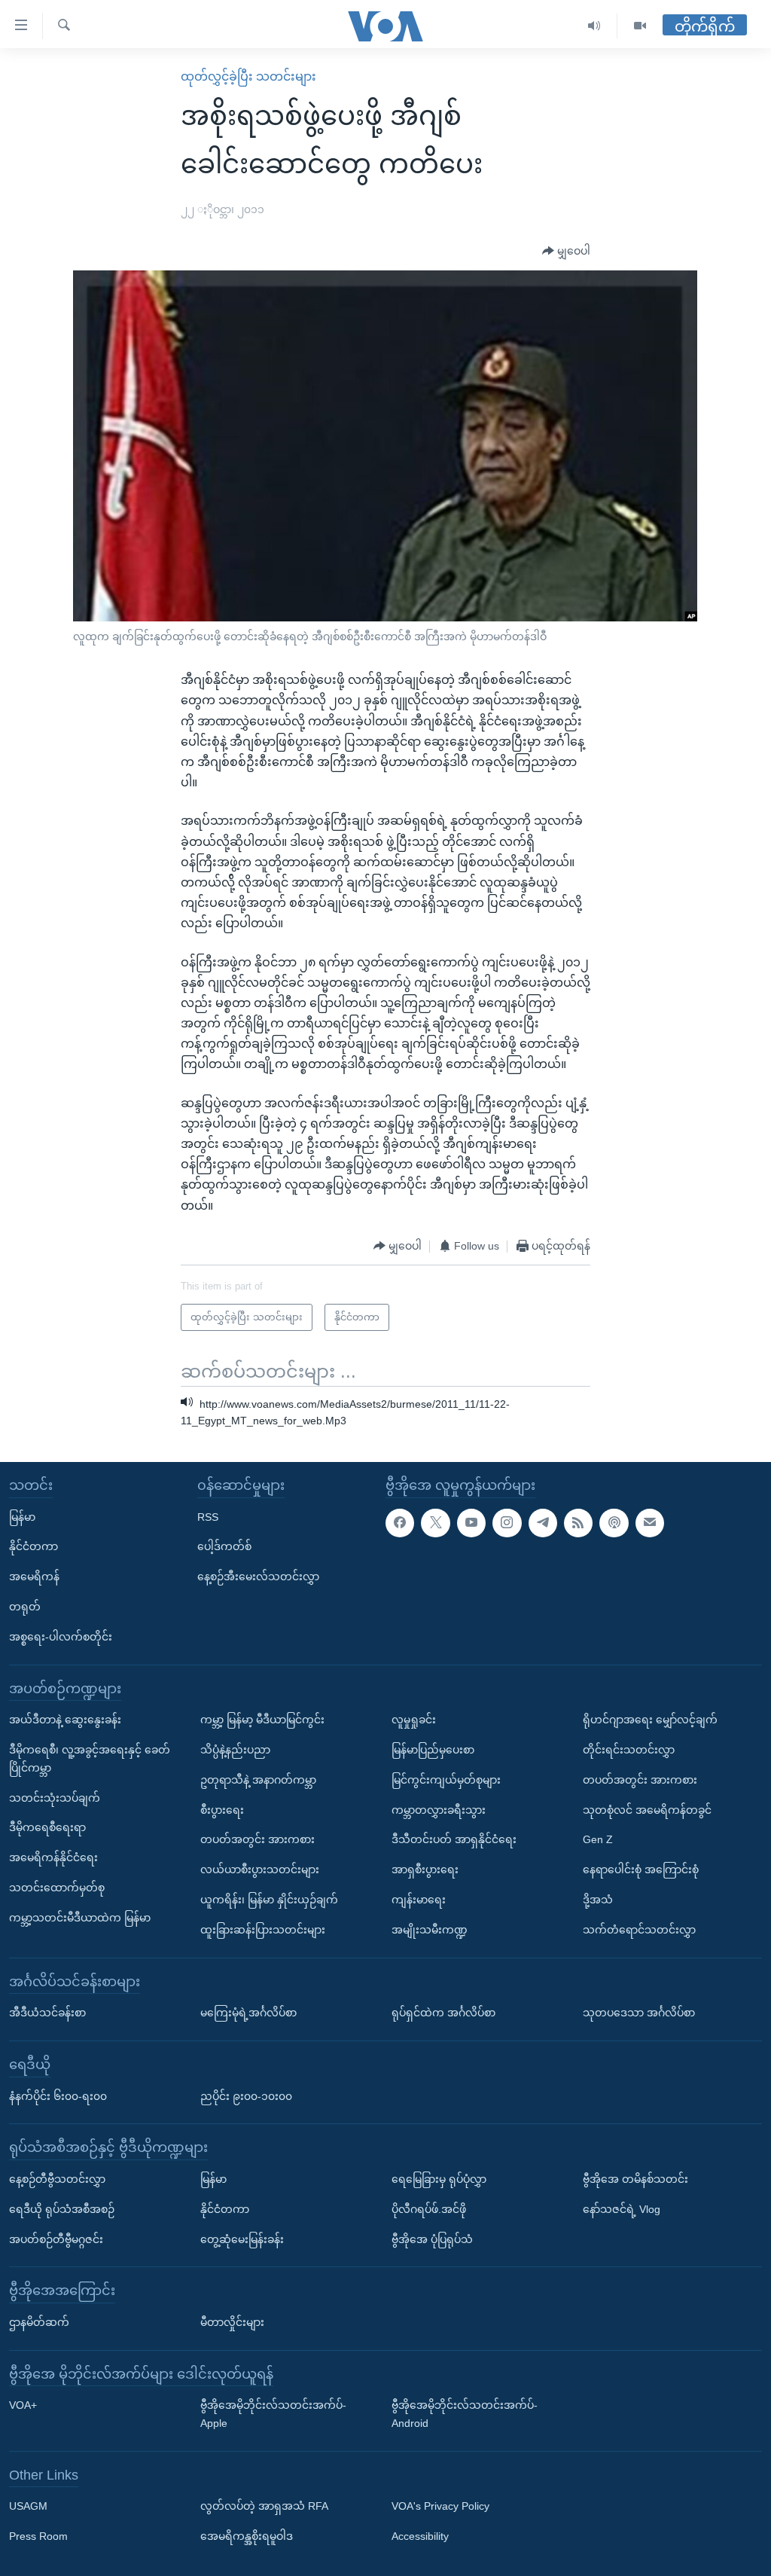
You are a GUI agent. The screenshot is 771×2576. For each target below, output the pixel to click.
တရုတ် (25, 1607)
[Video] (640, 26)
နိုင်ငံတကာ (34, 1547)
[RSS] (578, 1523)
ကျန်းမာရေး (419, 1900)
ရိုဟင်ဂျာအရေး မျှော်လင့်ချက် (650, 1720)
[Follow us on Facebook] (400, 1523)
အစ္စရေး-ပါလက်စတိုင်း (61, 1637)
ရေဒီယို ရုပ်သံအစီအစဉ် (62, 2209)
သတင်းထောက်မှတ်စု (57, 1888)
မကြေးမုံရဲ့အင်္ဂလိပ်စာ (248, 2013)
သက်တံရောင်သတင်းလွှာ (639, 1930)
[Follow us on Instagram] (507, 1523)
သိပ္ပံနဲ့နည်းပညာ (235, 1750)
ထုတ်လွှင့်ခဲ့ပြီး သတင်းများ (248, 76)
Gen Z (598, 1840)
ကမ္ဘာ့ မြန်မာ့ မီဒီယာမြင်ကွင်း (262, 1720)
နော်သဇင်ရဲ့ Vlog (622, 2209)
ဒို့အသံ (598, 1900)
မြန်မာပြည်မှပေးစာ (433, 1750)
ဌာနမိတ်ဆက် (39, 2322)
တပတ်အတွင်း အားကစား (258, 1840)
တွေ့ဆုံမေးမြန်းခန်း (242, 2239)
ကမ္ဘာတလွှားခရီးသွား (439, 1810)
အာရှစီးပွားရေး (425, 1869)
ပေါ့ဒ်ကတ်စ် (224, 1547)
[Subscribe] (650, 1523)
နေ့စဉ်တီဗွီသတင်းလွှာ (57, 2179)
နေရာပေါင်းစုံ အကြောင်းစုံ (641, 1869)
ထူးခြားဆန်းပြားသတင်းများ (263, 1930)
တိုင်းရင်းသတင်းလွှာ (629, 1750)
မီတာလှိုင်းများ (232, 2322)
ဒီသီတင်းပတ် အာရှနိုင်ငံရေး (454, 1840)
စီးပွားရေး (222, 1810)
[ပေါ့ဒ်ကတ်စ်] (614, 1523)
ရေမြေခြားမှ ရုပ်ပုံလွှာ (439, 2179)
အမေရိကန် (34, 1576)
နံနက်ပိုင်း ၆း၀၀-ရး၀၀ (58, 2096)
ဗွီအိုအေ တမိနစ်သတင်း (635, 2179)
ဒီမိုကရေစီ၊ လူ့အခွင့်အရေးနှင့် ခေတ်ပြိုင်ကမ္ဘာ (90, 1759)
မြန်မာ (22, 1517)
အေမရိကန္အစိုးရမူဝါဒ (247, 2537)
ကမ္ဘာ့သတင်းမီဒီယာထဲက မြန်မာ (80, 1918)
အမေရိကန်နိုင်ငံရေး (53, 1857)
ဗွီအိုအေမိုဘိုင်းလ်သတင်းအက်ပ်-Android (465, 2415)
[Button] (566, 252)
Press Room (38, 2537)
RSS (208, 1517)
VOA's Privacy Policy (440, 2507)
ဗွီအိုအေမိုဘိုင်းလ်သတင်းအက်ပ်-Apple (273, 2415)
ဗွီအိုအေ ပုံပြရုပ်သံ (432, 2239)
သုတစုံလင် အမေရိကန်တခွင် (647, 1810)
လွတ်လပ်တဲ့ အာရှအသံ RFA (264, 2507)
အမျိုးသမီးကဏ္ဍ (430, 1930)
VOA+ (23, 2406)
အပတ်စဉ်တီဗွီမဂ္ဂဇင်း (56, 2239)
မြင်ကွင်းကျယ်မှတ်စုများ (446, 1780)
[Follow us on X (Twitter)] (435, 1523)
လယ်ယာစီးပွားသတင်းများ (260, 1869)
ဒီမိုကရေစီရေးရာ (47, 1828)
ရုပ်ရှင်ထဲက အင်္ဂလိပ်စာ (443, 2013)
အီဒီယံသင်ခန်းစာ (47, 2013)
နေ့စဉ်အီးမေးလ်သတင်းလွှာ (258, 1576)
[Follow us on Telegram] (543, 1523)
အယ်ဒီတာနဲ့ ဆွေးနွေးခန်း (65, 1720)
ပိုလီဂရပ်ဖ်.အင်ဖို (429, 2209)
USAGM (28, 2507)
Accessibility (420, 2537)
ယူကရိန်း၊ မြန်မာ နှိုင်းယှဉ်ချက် (269, 1900)
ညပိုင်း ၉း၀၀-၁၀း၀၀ (246, 2096)
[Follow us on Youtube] (471, 1523)
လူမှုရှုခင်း (414, 1720)
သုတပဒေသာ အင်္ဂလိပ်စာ (639, 2013)
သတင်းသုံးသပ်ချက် (55, 1798)
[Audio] (594, 26)
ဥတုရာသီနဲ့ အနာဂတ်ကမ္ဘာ (258, 1780)
